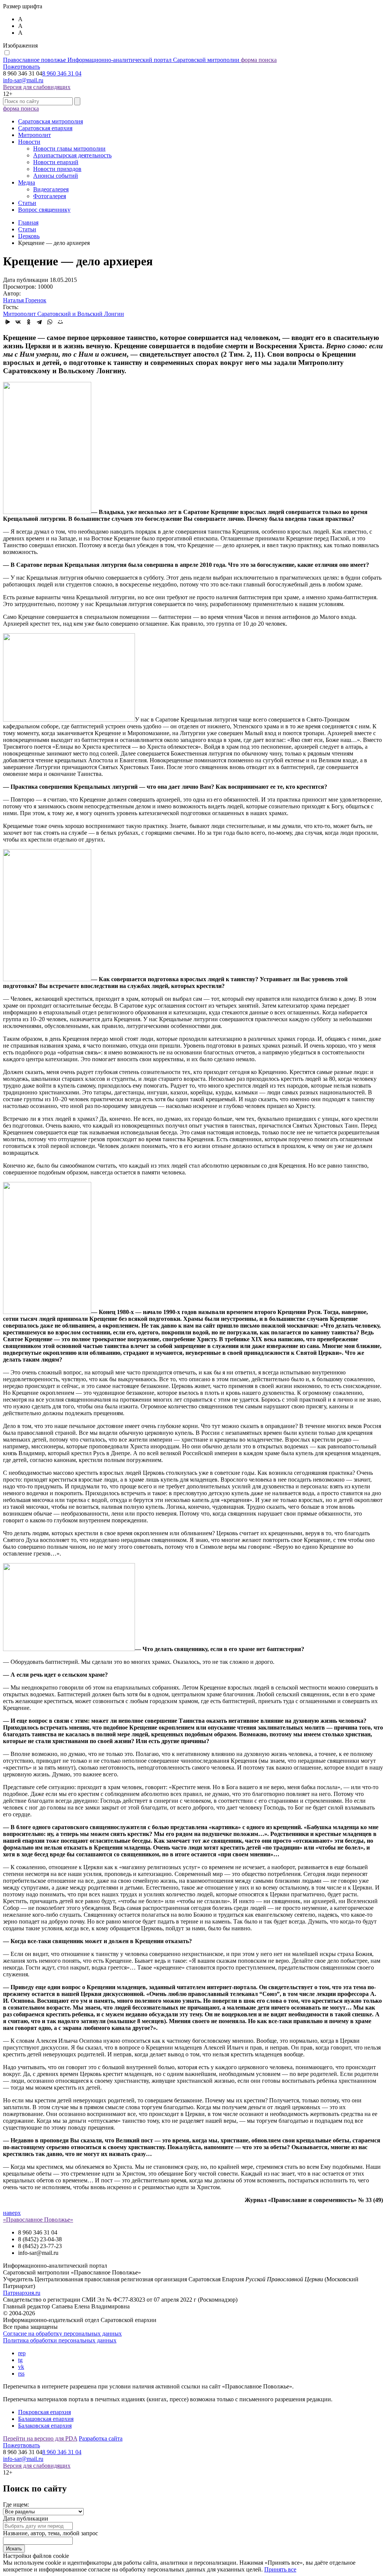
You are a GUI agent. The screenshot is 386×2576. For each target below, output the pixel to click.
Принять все (280, 2569)
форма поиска (259, 60)
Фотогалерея (50, 196)
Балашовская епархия (46, 2419)
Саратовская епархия (45, 128)
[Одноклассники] (29, 322)
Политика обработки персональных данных (60, 2340)
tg (20, 2360)
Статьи (27, 203)
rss (21, 2374)
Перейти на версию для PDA (40, 2438)
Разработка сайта (101, 2438)
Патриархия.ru (22, 2293)
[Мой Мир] (60, 322)
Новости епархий (56, 162)
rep (22, 2353)
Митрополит (34, 135)
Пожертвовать (21, 67)
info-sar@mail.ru (23, 80)
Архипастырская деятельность (72, 155)
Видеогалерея (51, 189)
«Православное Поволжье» (38, 2220)
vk (21, 2367)
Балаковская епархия (45, 2426)
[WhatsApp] (50, 322)
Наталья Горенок (25, 300)
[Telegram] (39, 322)
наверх (12, 2213)
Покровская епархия (44, 2412)
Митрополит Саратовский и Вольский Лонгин (64, 314)
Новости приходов (57, 169)
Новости (29, 142)
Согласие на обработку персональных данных (62, 2334)
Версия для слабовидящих (37, 87)
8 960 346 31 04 (62, 73)
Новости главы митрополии (69, 148)
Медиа (27, 182)
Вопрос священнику (44, 210)
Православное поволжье (121, 60)
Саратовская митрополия (51, 121)
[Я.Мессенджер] (8, 322)
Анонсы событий (56, 176)
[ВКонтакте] (18, 322)
